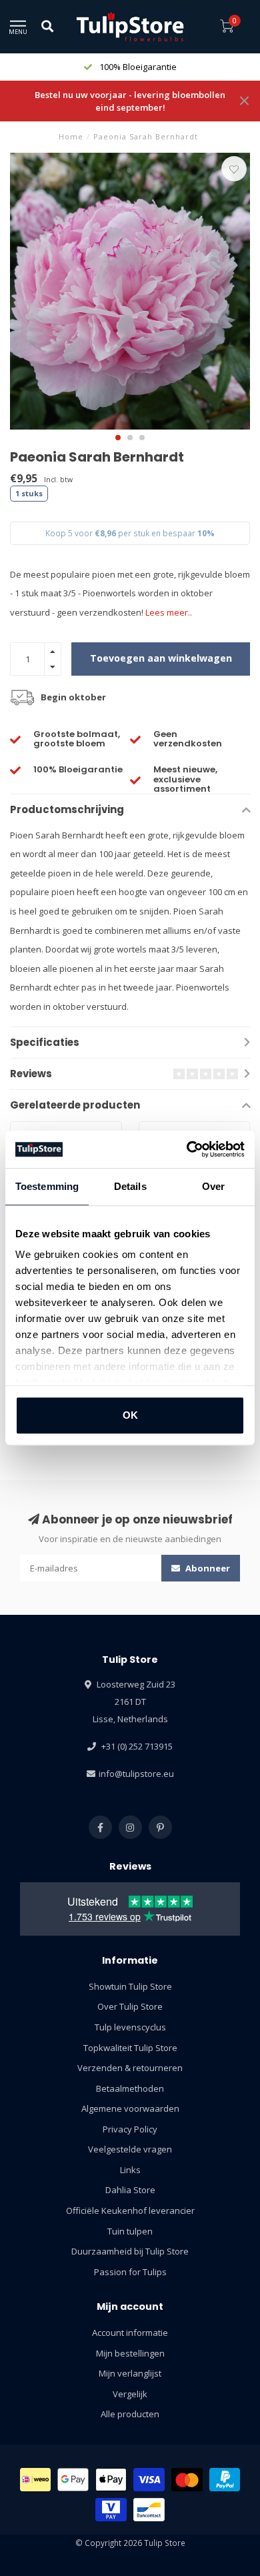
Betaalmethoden (130, 2088)
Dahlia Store (130, 2190)
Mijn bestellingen (130, 2353)
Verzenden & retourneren (130, 2068)
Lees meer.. (169, 612)
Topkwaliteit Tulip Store (130, 2048)
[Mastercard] (187, 2480)
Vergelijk (130, 2394)
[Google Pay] (73, 2480)
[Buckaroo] (111, 2510)
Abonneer (207, 1568)
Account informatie (130, 2333)
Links (130, 2170)
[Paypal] (225, 2480)
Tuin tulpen (130, 2231)
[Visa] (149, 2480)
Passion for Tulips (130, 2272)
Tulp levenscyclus (130, 2027)
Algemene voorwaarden (130, 2108)
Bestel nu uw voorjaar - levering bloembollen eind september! (130, 101)
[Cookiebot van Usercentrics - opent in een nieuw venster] (187, 1149)
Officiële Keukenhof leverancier (130, 2210)
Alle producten (130, 2414)
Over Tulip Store (130, 2006)
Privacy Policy (130, 2129)
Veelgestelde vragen (130, 2149)
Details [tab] (130, 1186)
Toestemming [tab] (47, 1186)
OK (130, 1415)
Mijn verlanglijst (130, 2373)
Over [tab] (213, 1186)
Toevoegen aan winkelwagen (161, 658)
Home (71, 136)
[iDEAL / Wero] (36, 2480)
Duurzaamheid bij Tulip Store (130, 2251)
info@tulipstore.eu (136, 1774)
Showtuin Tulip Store (130, 1986)
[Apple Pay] (111, 2480)
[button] (118, 438)
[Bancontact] (149, 2510)
